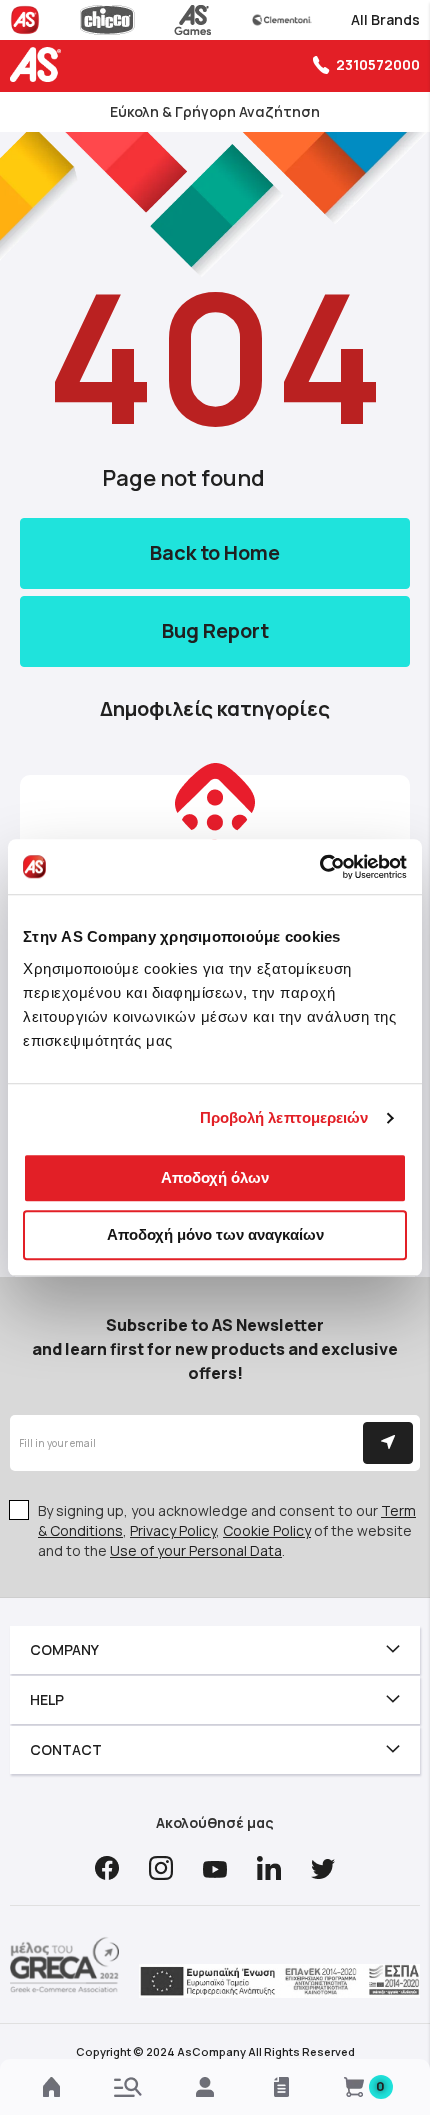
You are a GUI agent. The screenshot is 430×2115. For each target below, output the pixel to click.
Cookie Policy (267, 1530)
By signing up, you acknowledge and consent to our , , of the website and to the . (227, 1530)
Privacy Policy (173, 1530)
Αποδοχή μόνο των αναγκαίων (215, 1234)
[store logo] (40, 64)
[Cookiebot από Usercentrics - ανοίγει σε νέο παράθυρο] (319, 867)
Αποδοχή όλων (215, 1177)
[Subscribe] (388, 1443)
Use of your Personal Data (196, 1550)
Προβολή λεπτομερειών (284, 1117)
